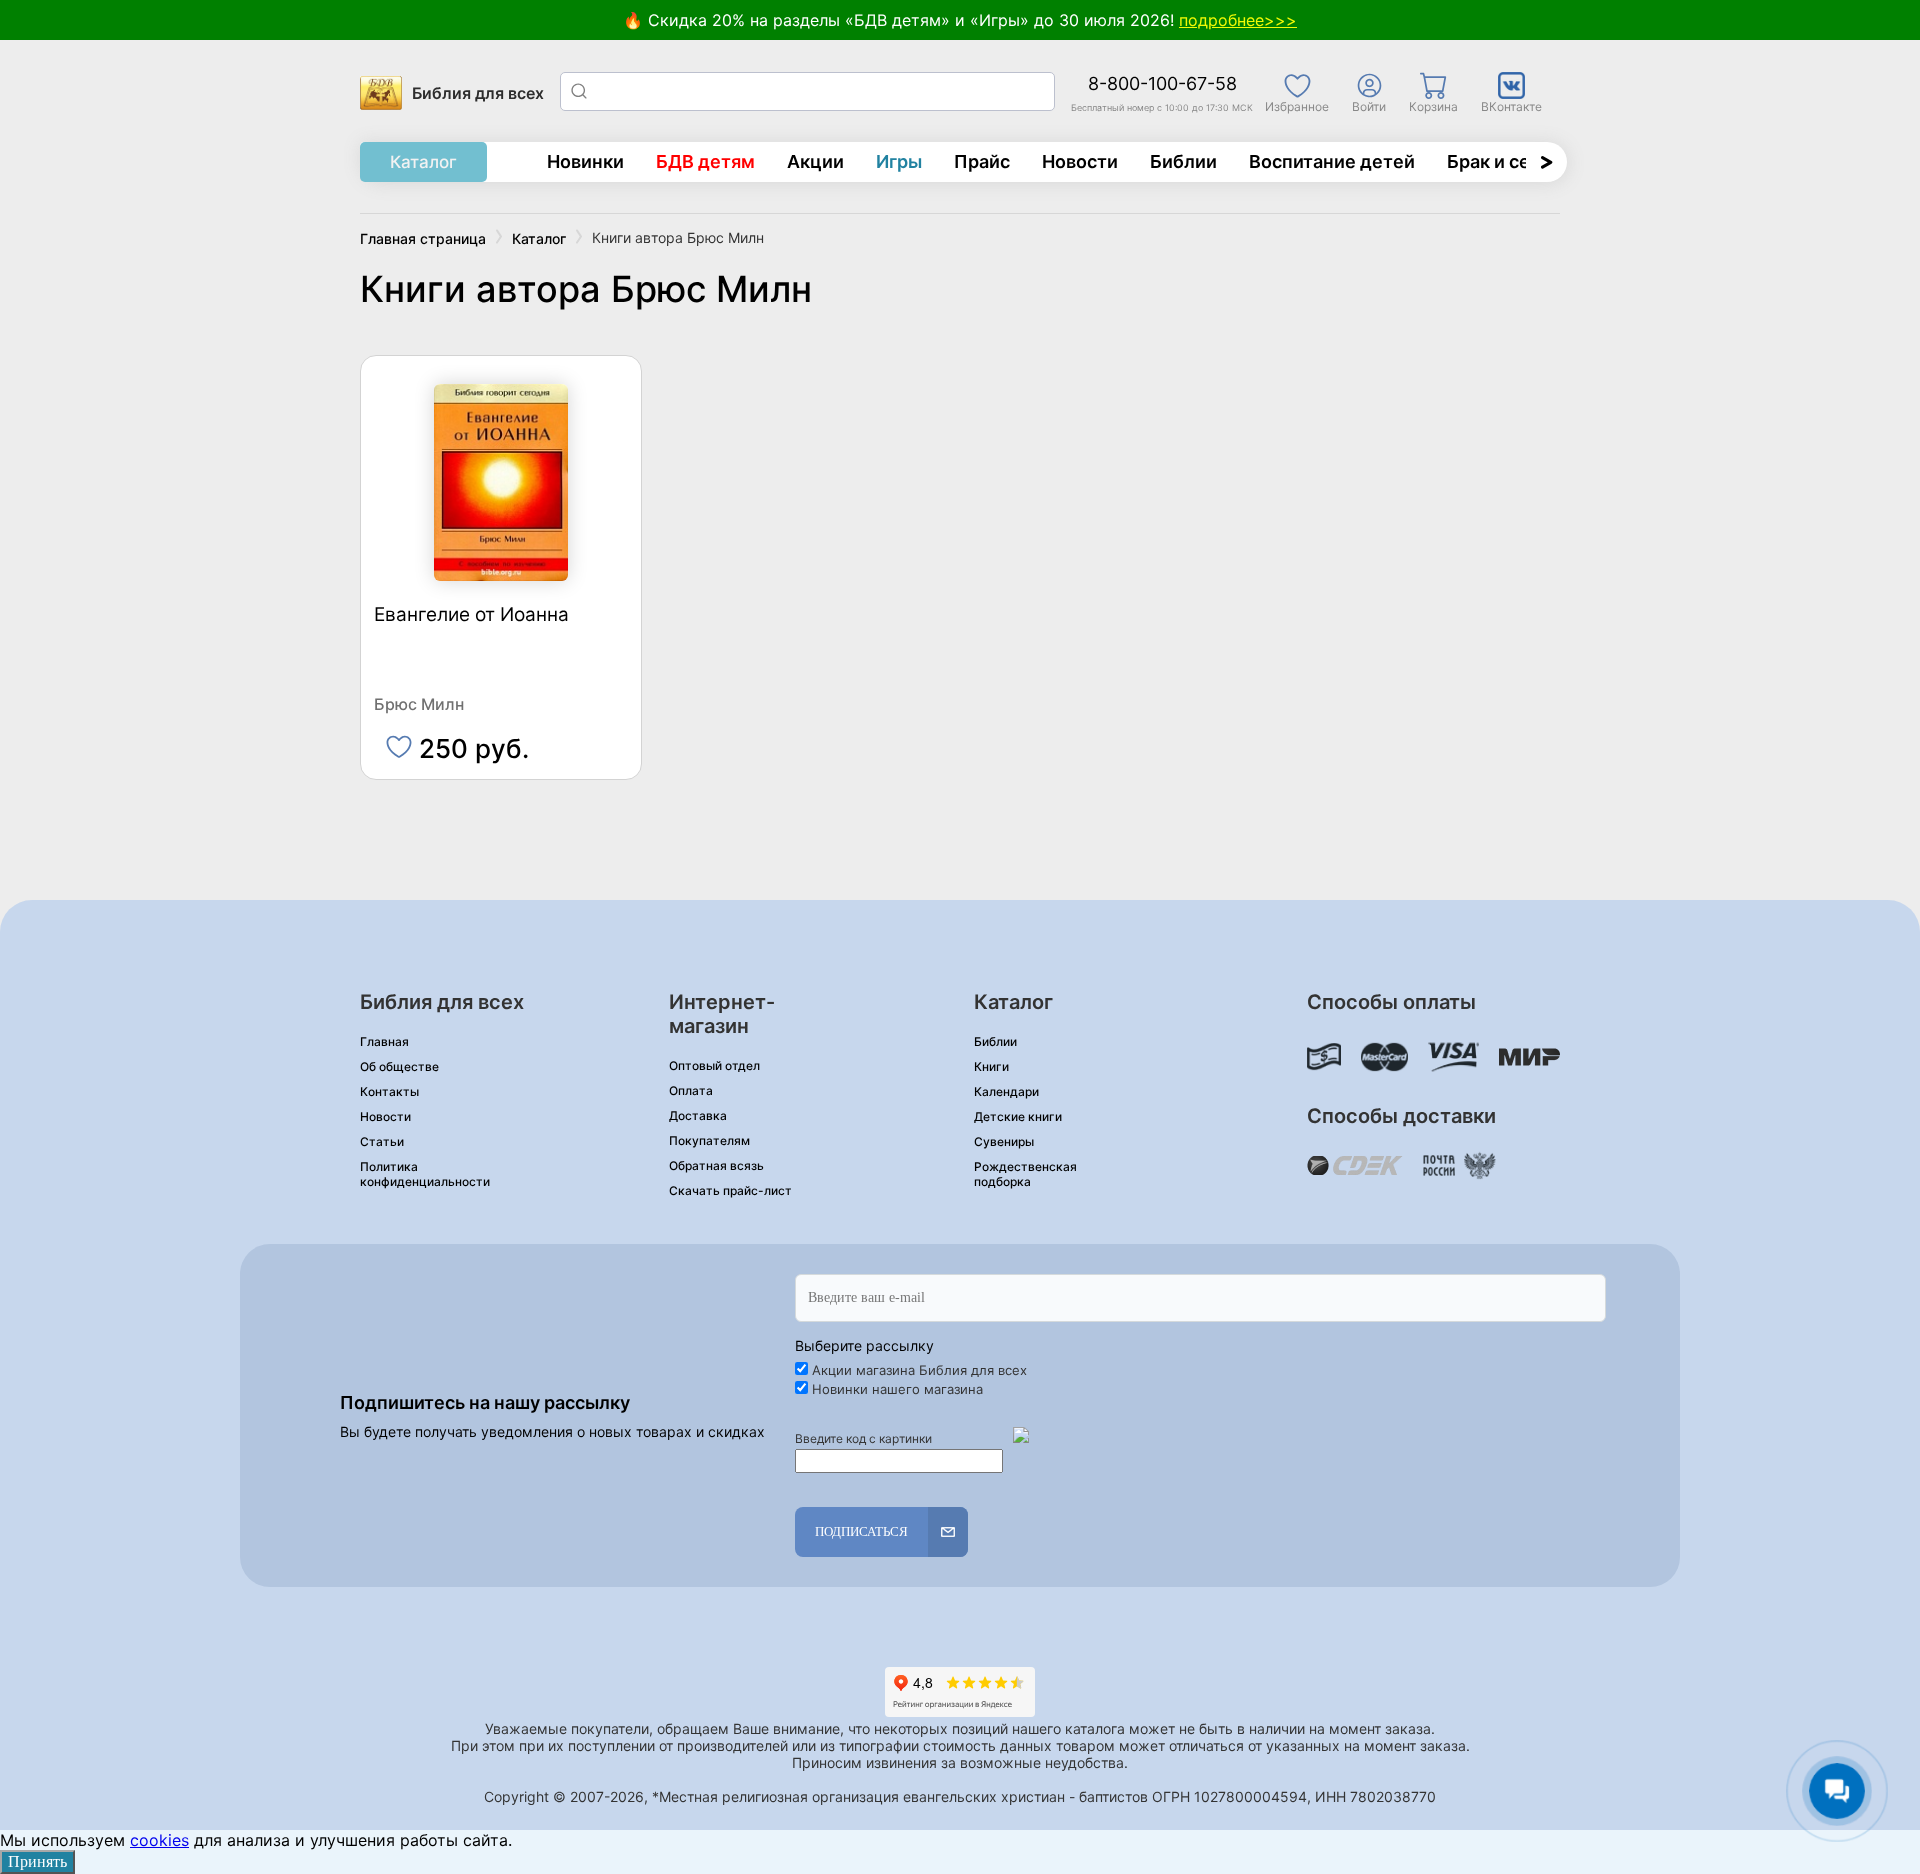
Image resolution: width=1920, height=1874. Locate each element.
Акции (815, 161)
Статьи (382, 1141)
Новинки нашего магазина (897, 1389)
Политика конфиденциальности (425, 1174)
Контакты (389, 1091)
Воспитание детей (1332, 161)
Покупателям (709, 1140)
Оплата (691, 1090)
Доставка (698, 1115)
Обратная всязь (716, 1165)
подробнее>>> (1238, 20)
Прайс (982, 161)
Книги (991, 1066)
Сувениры (1004, 1141)
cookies (159, 1840)
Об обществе (399, 1066)
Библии (1183, 161)
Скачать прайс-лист (730, 1190)
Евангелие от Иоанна (471, 615)
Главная (384, 1041)
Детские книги (1018, 1116)
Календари (1006, 1091)
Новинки (585, 161)
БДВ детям (705, 161)
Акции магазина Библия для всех (919, 1370)
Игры (899, 161)
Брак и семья (1505, 161)
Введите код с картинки (863, 1438)
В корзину (501, 739)
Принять (37, 1861)
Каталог (423, 162)
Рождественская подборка (1025, 1174)
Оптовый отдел (714, 1065)
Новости (1080, 161)
